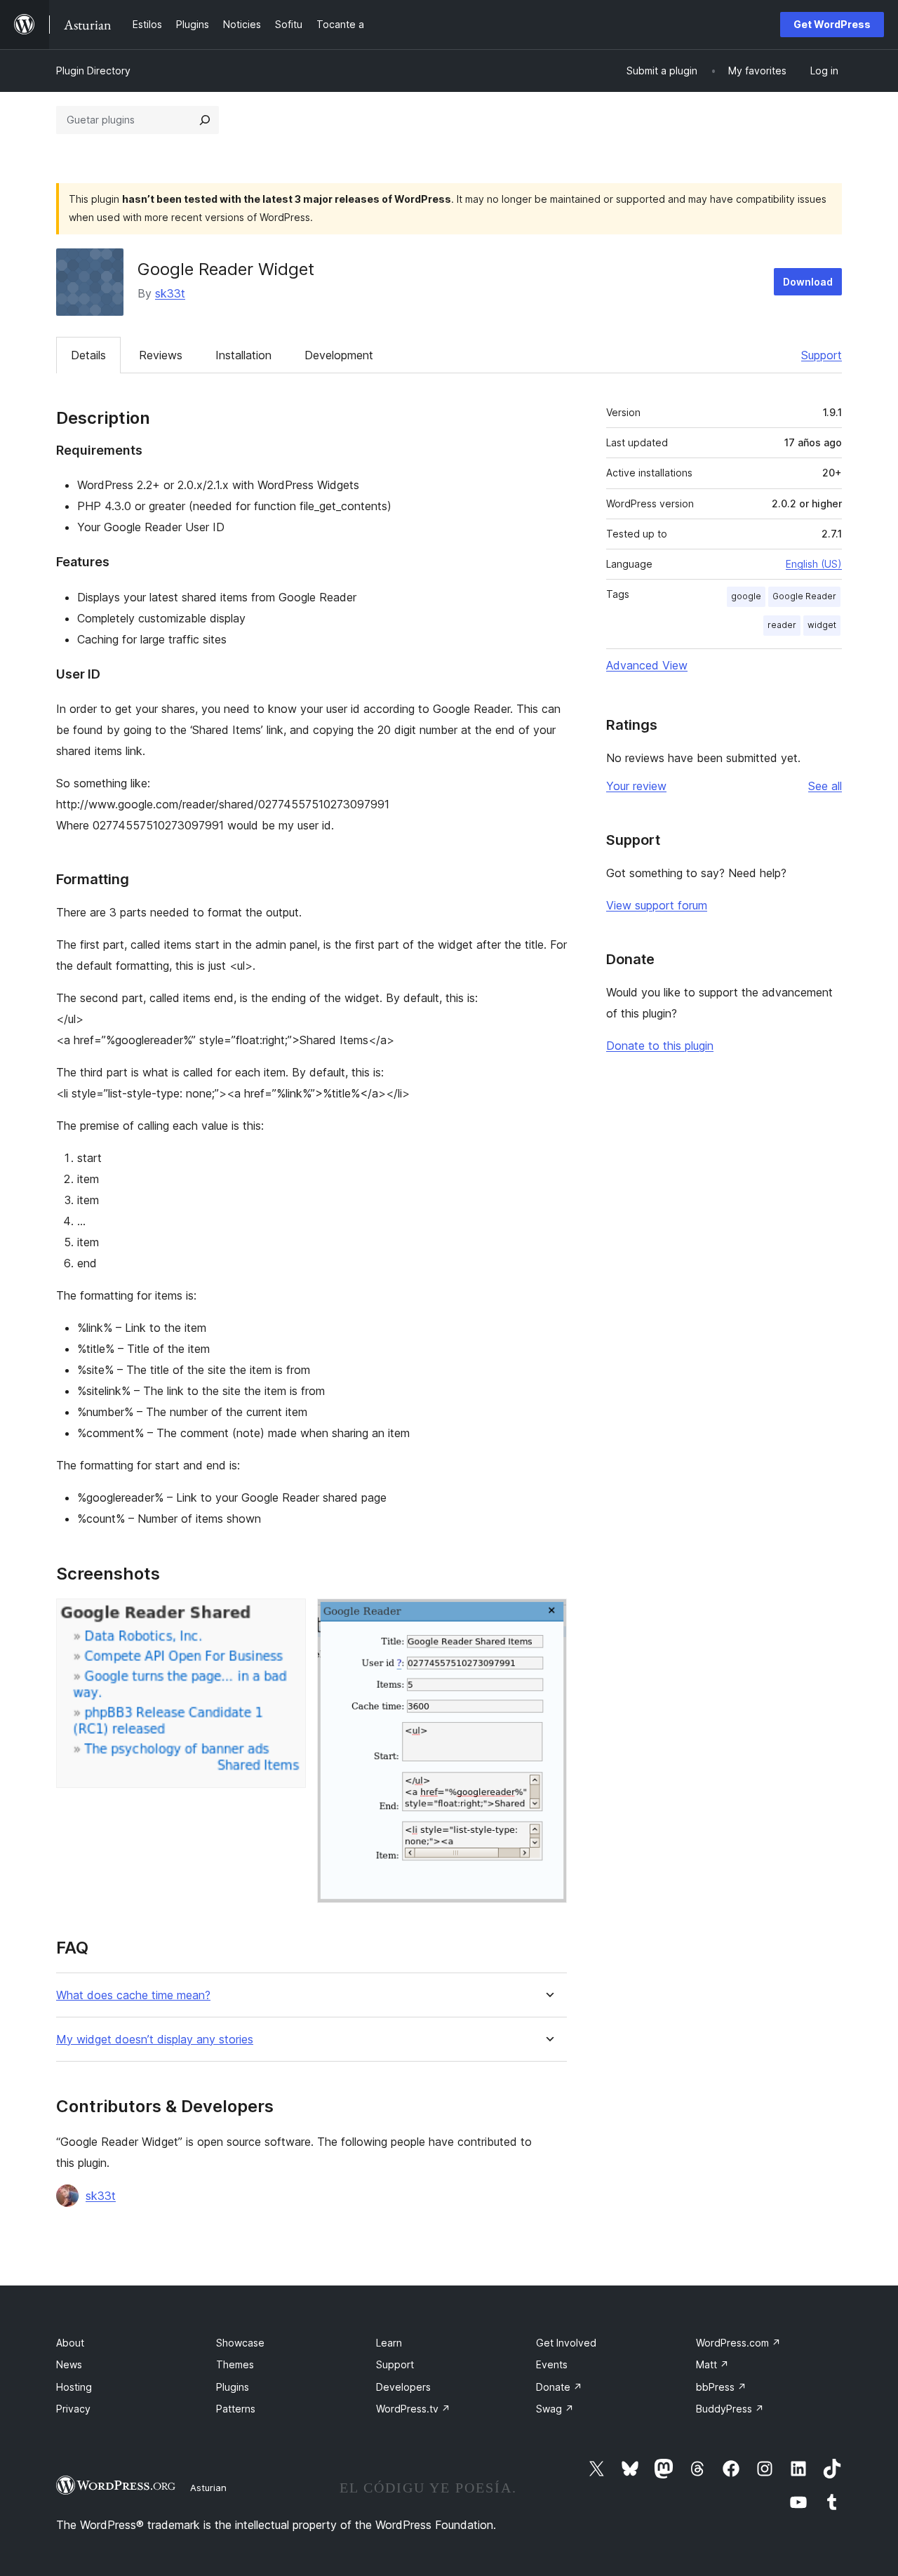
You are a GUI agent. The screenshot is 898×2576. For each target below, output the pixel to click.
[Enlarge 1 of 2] (287, 1617)
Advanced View (647, 665)
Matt (712, 2364)
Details (88, 355)
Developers (403, 2387)
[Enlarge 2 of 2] (548, 1617)
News (69, 2364)
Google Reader (804, 596)
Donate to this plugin (660, 1046)
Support (822, 355)
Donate (559, 2387)
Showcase (240, 2343)
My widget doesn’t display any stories (155, 2040)
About (70, 2343)
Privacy (73, 2409)
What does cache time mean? (133, 1995)
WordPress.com (738, 2343)
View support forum (657, 905)
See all (825, 786)
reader (782, 625)
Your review (636, 786)
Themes (235, 2364)
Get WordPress (832, 24)
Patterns (236, 2409)
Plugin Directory (93, 71)
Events (552, 2364)
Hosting (74, 2387)
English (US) (814, 564)
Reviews (161, 355)
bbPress (721, 2387)
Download (808, 282)
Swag (555, 2409)
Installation (243, 355)
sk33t (170, 293)
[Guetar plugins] (205, 120)
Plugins (233, 2387)
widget (822, 625)
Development (339, 355)
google (746, 596)
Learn (389, 2343)
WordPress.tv (413, 2409)
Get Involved (566, 2343)
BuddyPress (730, 2409)
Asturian (208, 2488)
